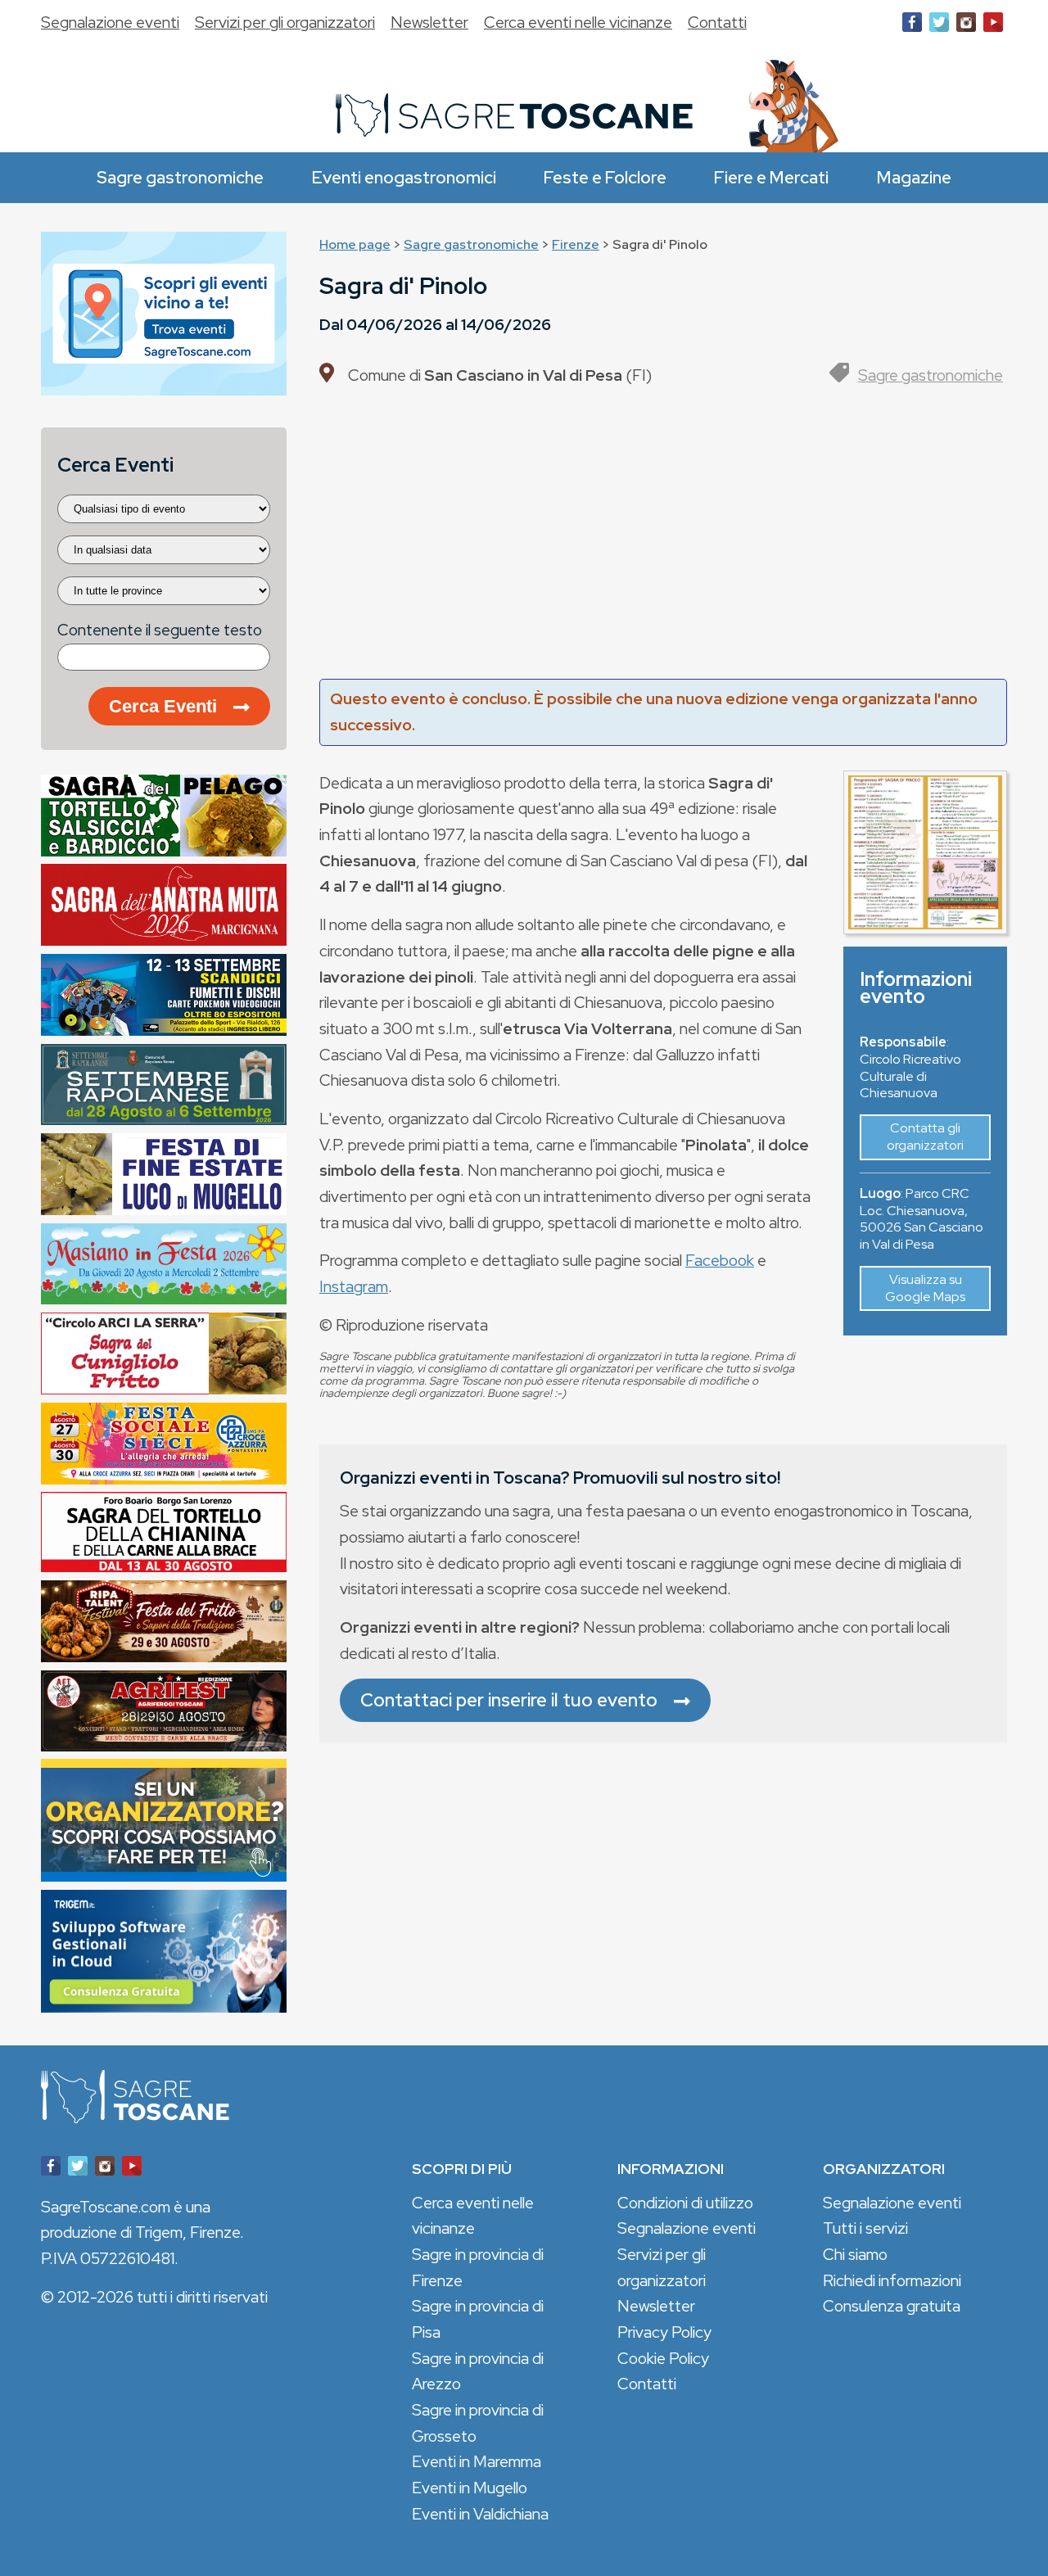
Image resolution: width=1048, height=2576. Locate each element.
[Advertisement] (663, 540)
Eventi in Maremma (477, 2461)
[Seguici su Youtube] (993, 25)
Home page (355, 244)
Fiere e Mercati (771, 177)
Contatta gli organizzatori (925, 1137)
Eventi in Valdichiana (480, 2514)
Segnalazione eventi (110, 22)
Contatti (717, 22)
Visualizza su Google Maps (925, 1288)
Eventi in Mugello (470, 2488)
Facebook (720, 1260)
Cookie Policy (663, 2358)
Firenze (576, 244)
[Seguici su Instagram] (966, 25)
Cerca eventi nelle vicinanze (578, 22)
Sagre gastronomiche (180, 177)
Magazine (914, 177)
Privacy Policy (664, 2332)
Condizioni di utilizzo (685, 2203)
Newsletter (429, 22)
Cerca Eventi (163, 706)
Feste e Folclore (605, 177)
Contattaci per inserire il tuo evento (509, 1700)
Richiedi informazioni (892, 2280)
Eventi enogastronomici (404, 177)
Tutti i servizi (865, 2228)
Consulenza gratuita (892, 2306)
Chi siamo (855, 2254)
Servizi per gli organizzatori (285, 22)
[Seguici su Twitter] (939, 25)
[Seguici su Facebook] (912, 25)
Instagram (354, 1286)
